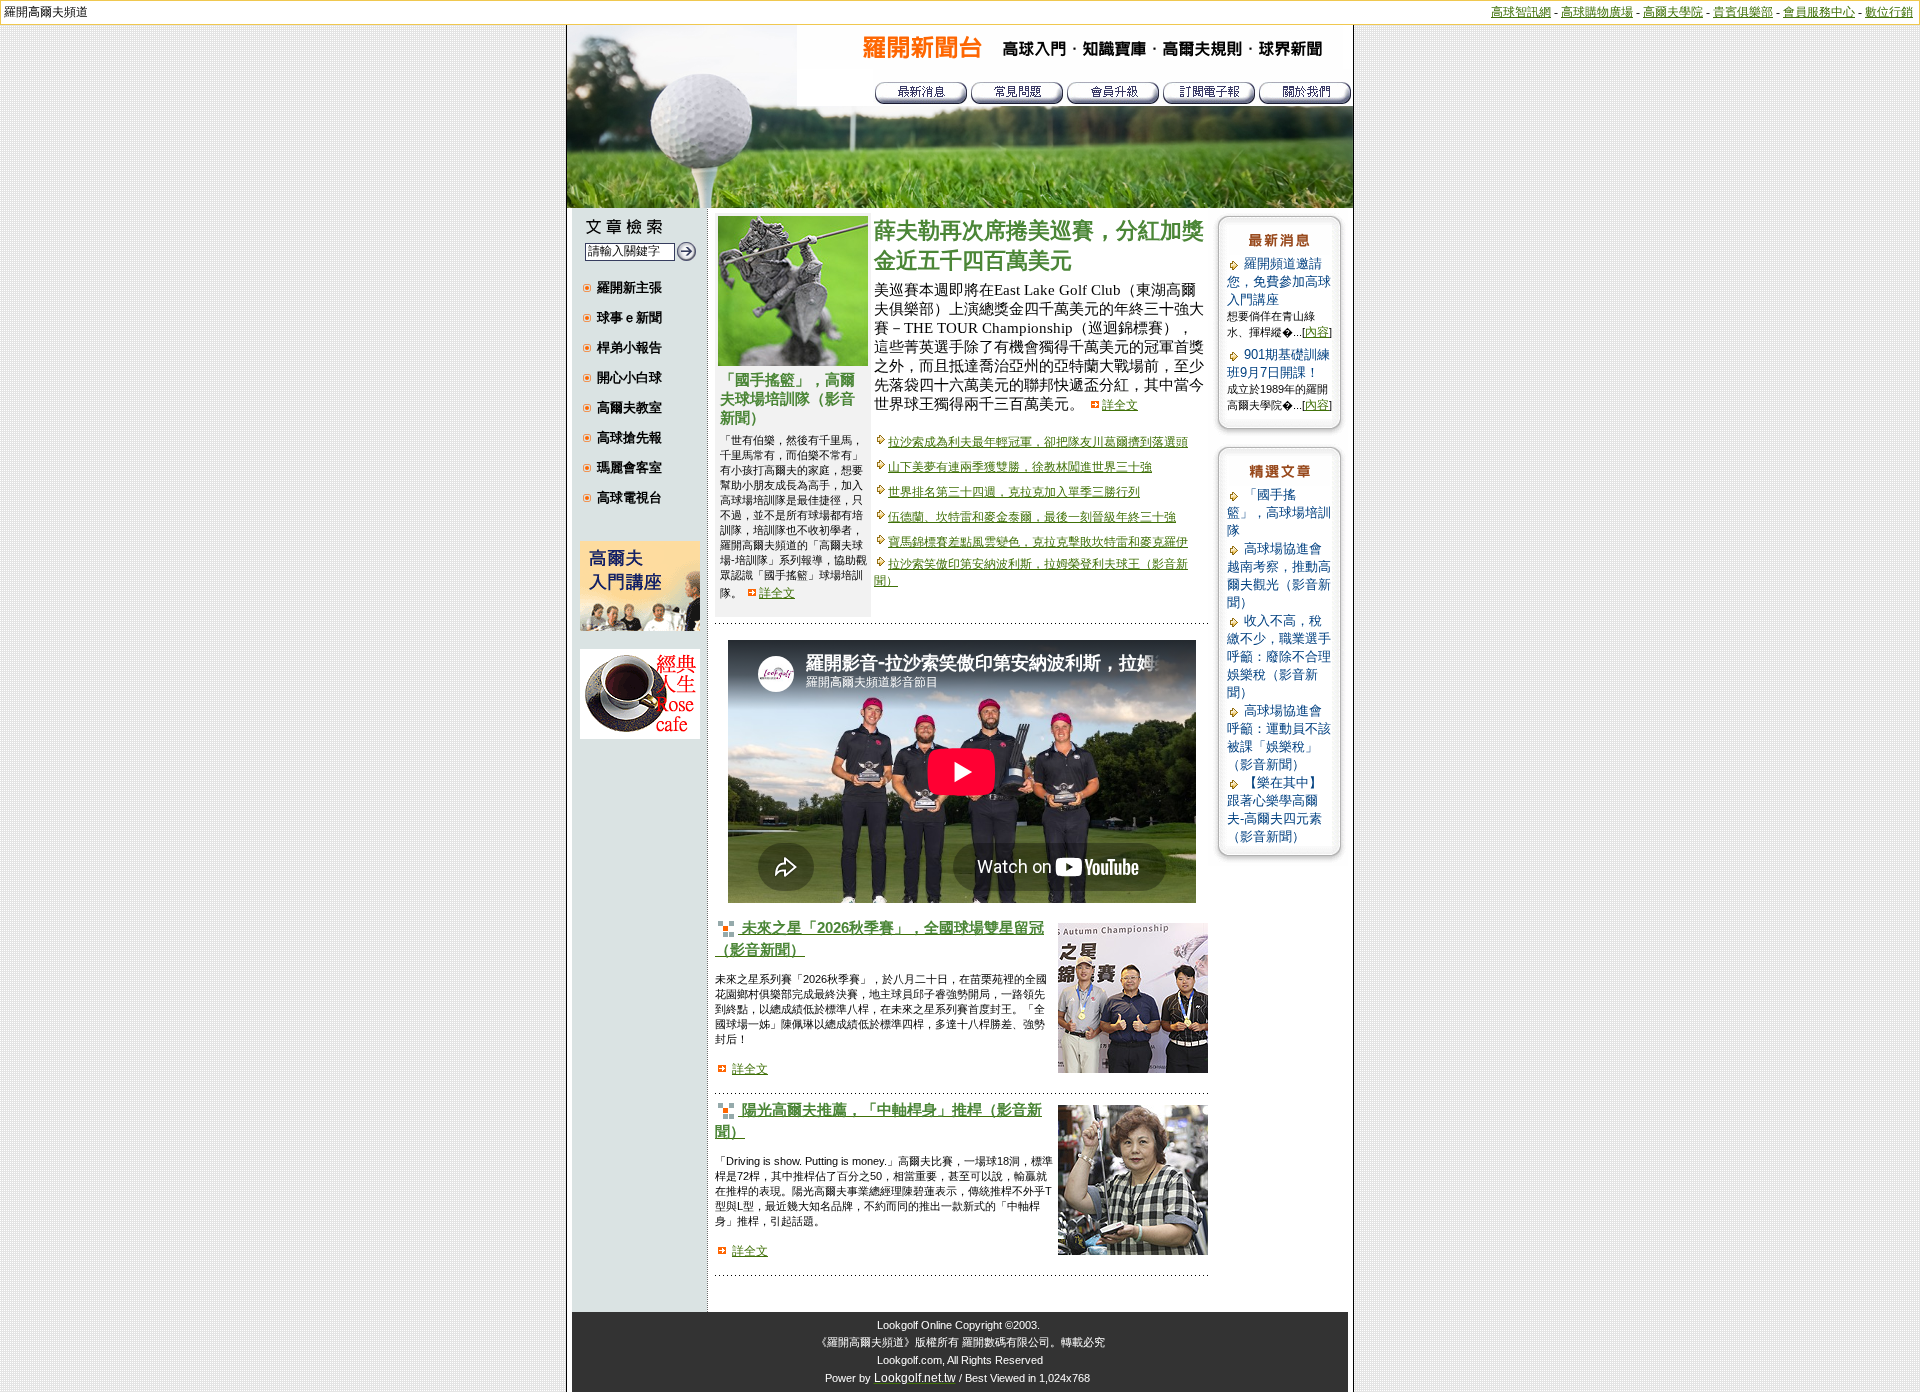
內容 (1317, 332)
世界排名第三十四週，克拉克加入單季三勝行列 (1014, 492)
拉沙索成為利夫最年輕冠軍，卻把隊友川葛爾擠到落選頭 (1038, 442)
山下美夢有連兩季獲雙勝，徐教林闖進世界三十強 (1020, 467)
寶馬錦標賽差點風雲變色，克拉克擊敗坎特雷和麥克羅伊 (1038, 542)
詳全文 (777, 593)
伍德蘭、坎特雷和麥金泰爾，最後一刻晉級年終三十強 (1032, 517)
